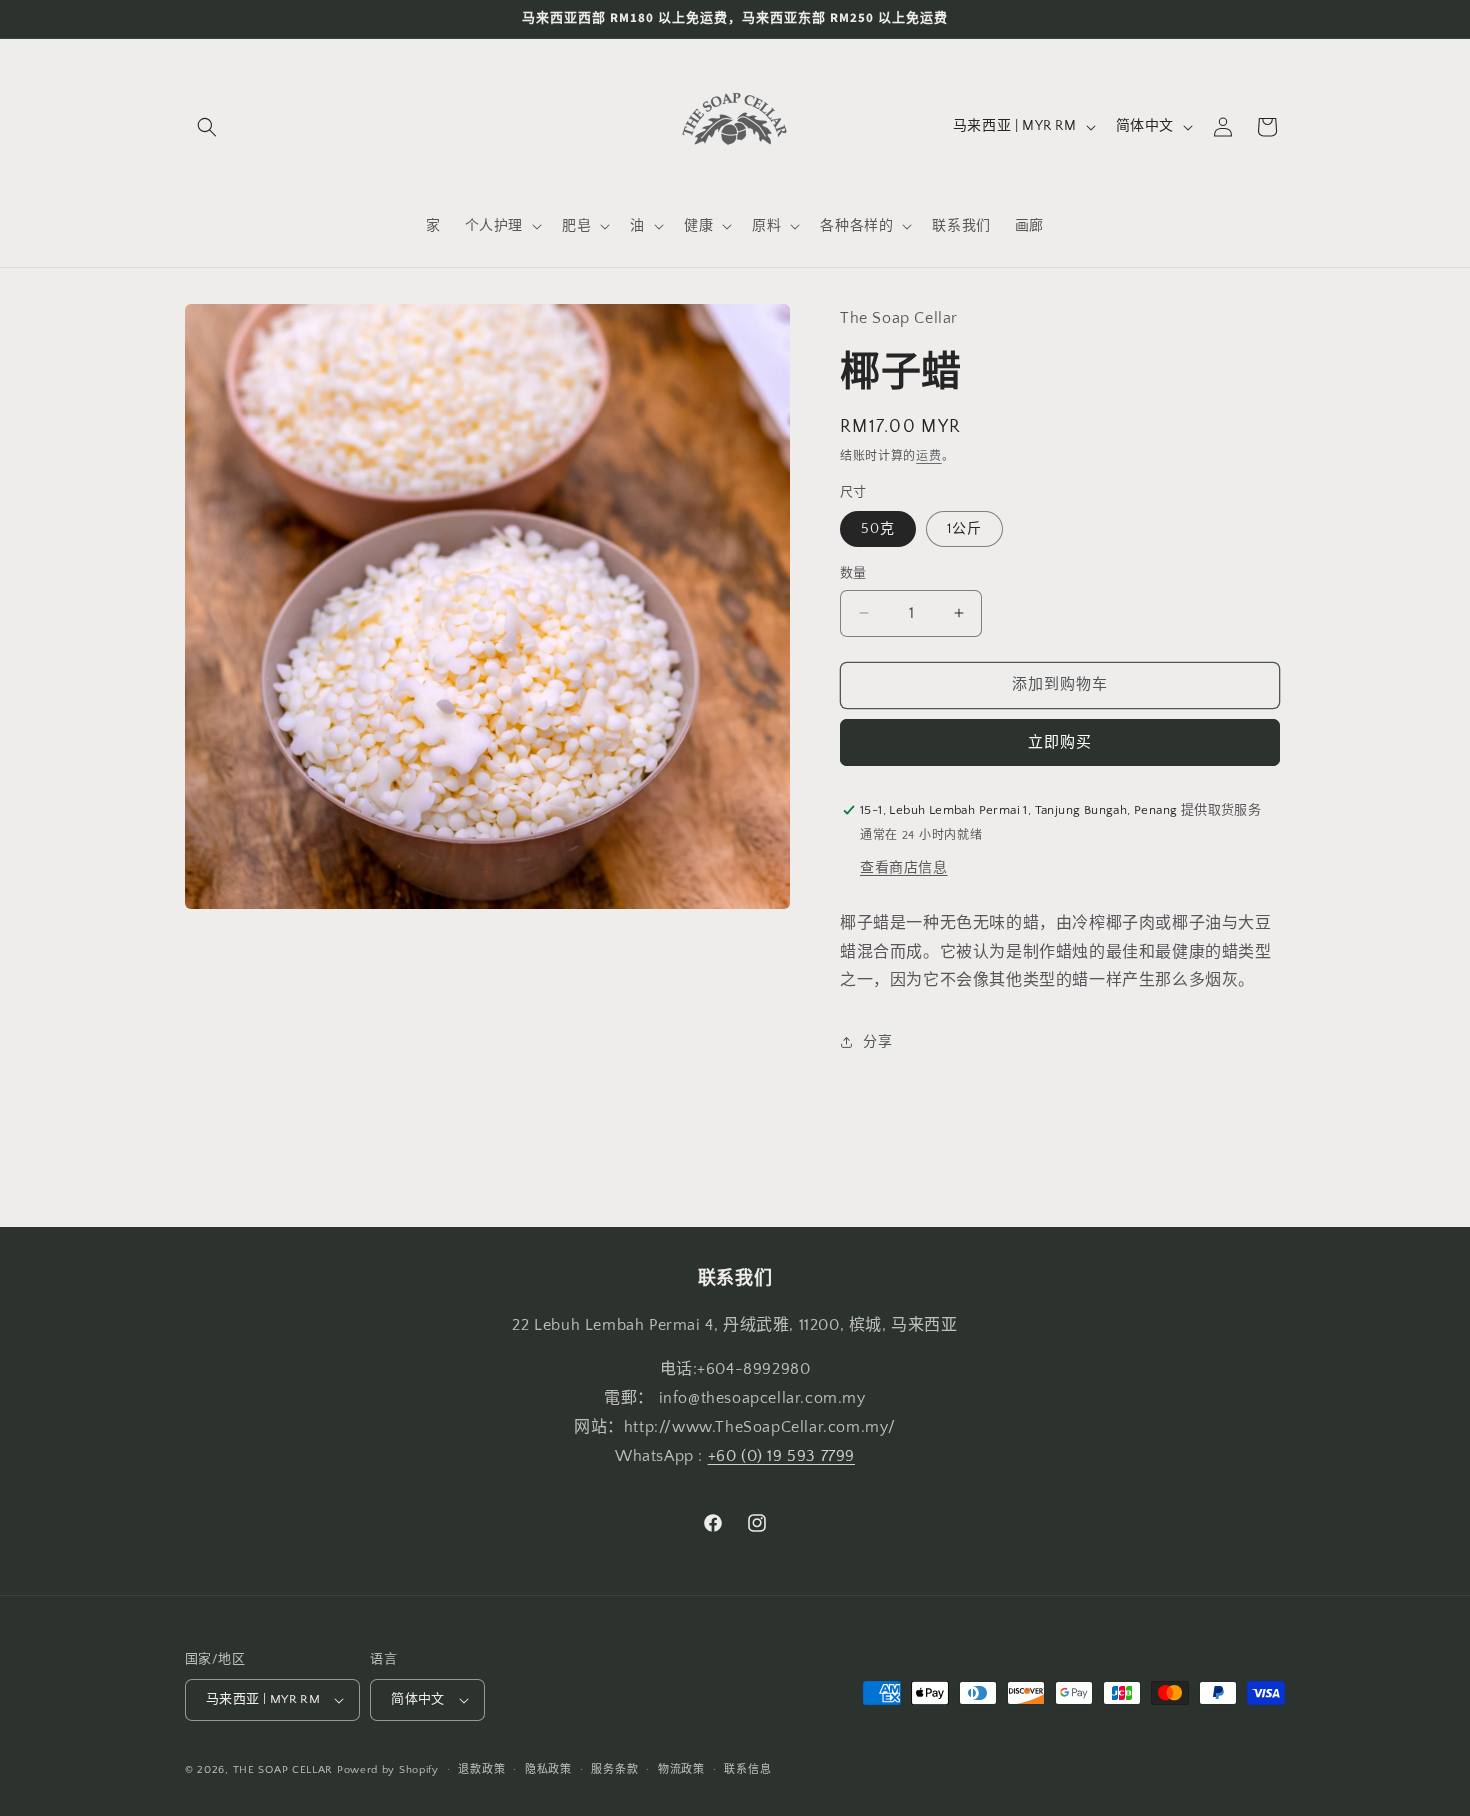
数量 (853, 573)
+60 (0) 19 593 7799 (781, 1456)
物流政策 (681, 1770)
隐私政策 (548, 1770)
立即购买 (1060, 742)
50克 (878, 529)
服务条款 (614, 1770)
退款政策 (481, 1770)
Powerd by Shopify (388, 1770)
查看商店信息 (904, 868)
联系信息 (747, 1770)
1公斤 (964, 529)
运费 (928, 456)
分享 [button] (877, 1042)
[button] (207, 127)
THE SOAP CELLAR (283, 1770)
